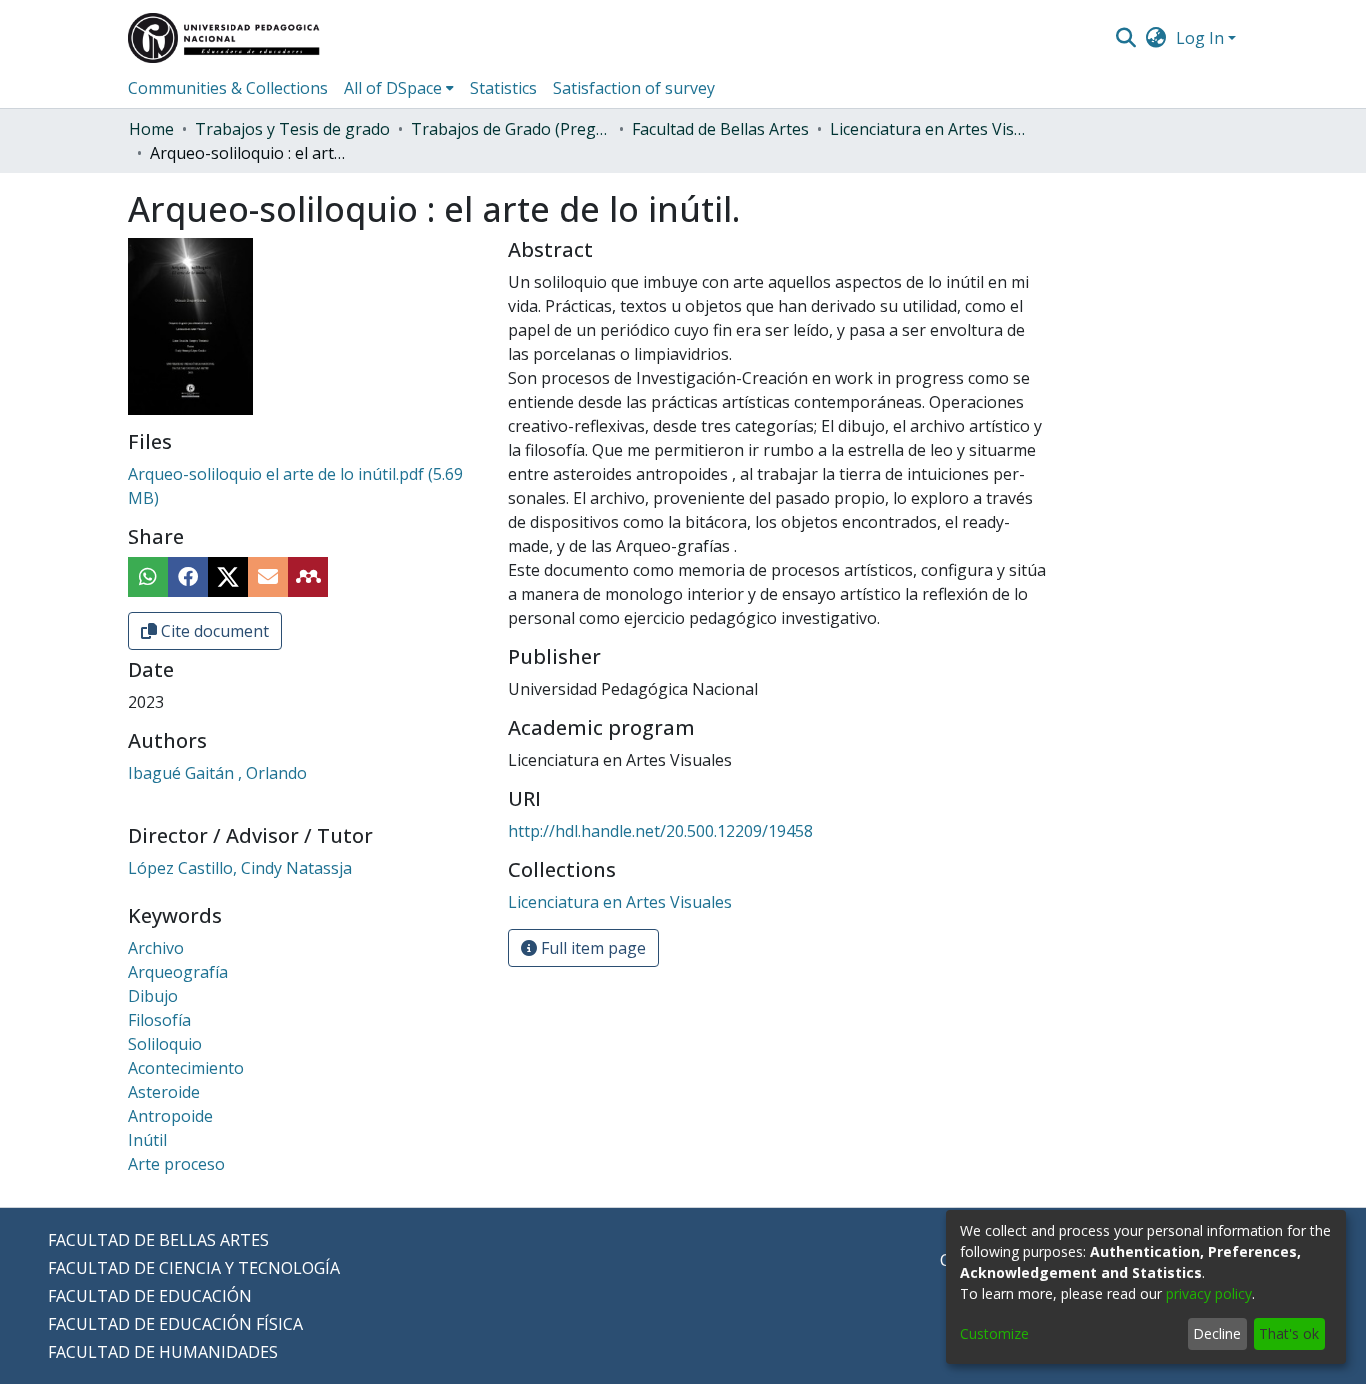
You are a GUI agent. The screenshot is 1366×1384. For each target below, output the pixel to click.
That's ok (1289, 1333)
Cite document (213, 631)
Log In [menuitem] (1200, 38)
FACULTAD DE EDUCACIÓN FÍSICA (175, 1324)
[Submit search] (1125, 38)
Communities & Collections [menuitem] (228, 88)
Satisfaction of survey (634, 88)
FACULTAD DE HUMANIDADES (163, 1352)
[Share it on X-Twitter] (228, 577)
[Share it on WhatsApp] (148, 577)
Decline (1217, 1333)
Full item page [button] (591, 948)
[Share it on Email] (268, 577)
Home (151, 129)
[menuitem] (1156, 38)
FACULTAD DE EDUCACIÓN (150, 1296)
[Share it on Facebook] (188, 577)
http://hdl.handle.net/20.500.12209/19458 (660, 831)
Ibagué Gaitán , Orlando (217, 773)
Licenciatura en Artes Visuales (930, 129)
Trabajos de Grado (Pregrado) (511, 129)
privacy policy (1209, 1293)
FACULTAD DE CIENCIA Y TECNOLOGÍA (194, 1268)
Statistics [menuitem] (503, 88)
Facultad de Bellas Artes (720, 129)
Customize (994, 1333)
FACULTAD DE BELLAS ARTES (158, 1240)
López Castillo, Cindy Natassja (240, 868)
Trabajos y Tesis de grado (292, 129)
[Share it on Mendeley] (308, 577)
